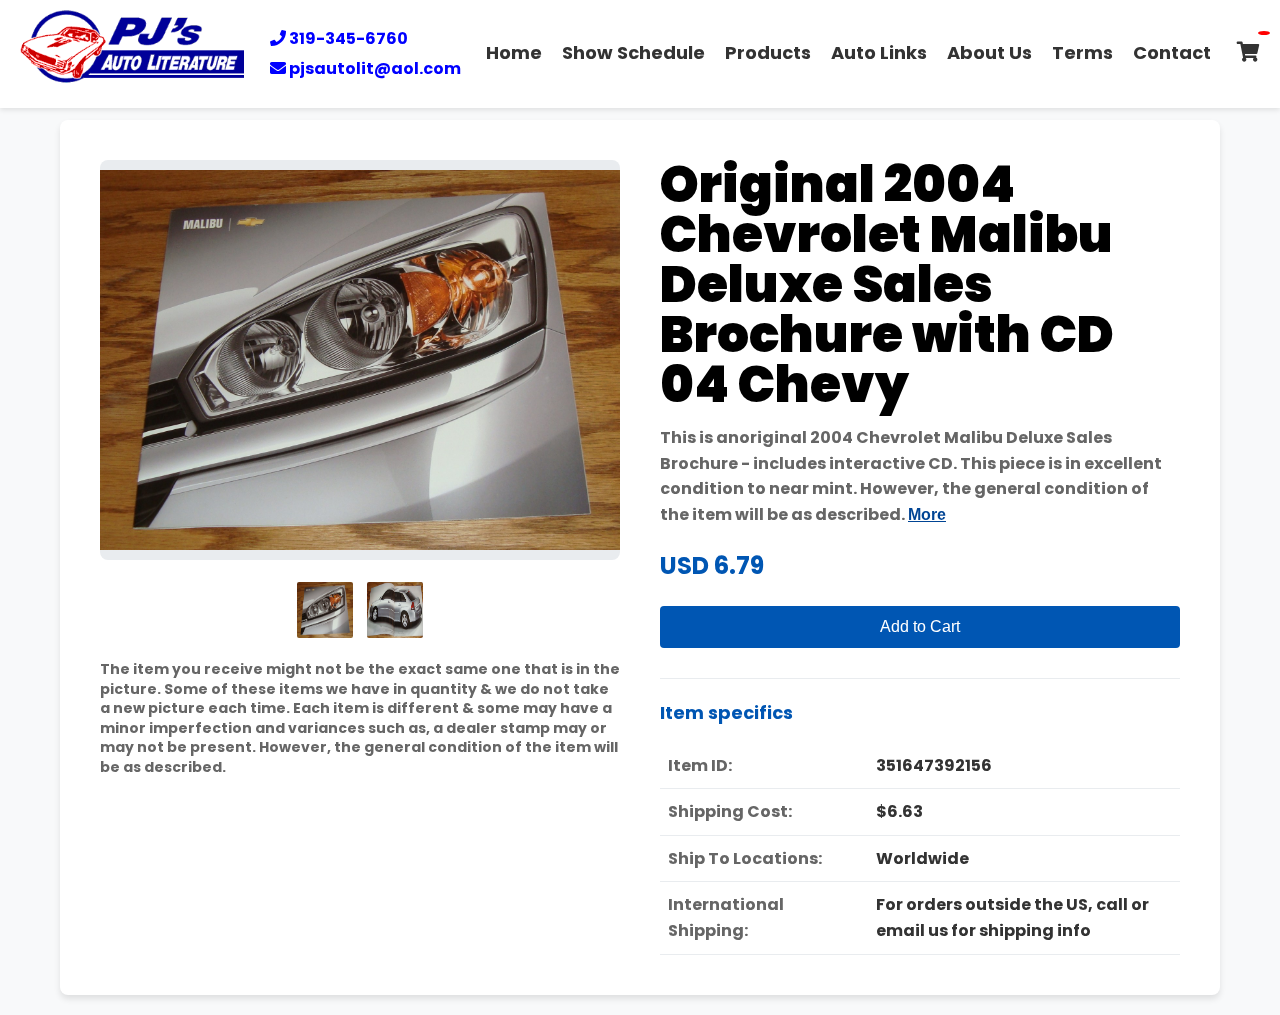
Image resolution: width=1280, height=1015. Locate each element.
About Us (989, 52)
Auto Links (879, 52)
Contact (1172, 52)
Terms (1082, 52)
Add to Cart (920, 626)
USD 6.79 (712, 565)
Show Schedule (633, 52)
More (927, 514)
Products (768, 52)
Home (514, 52)
